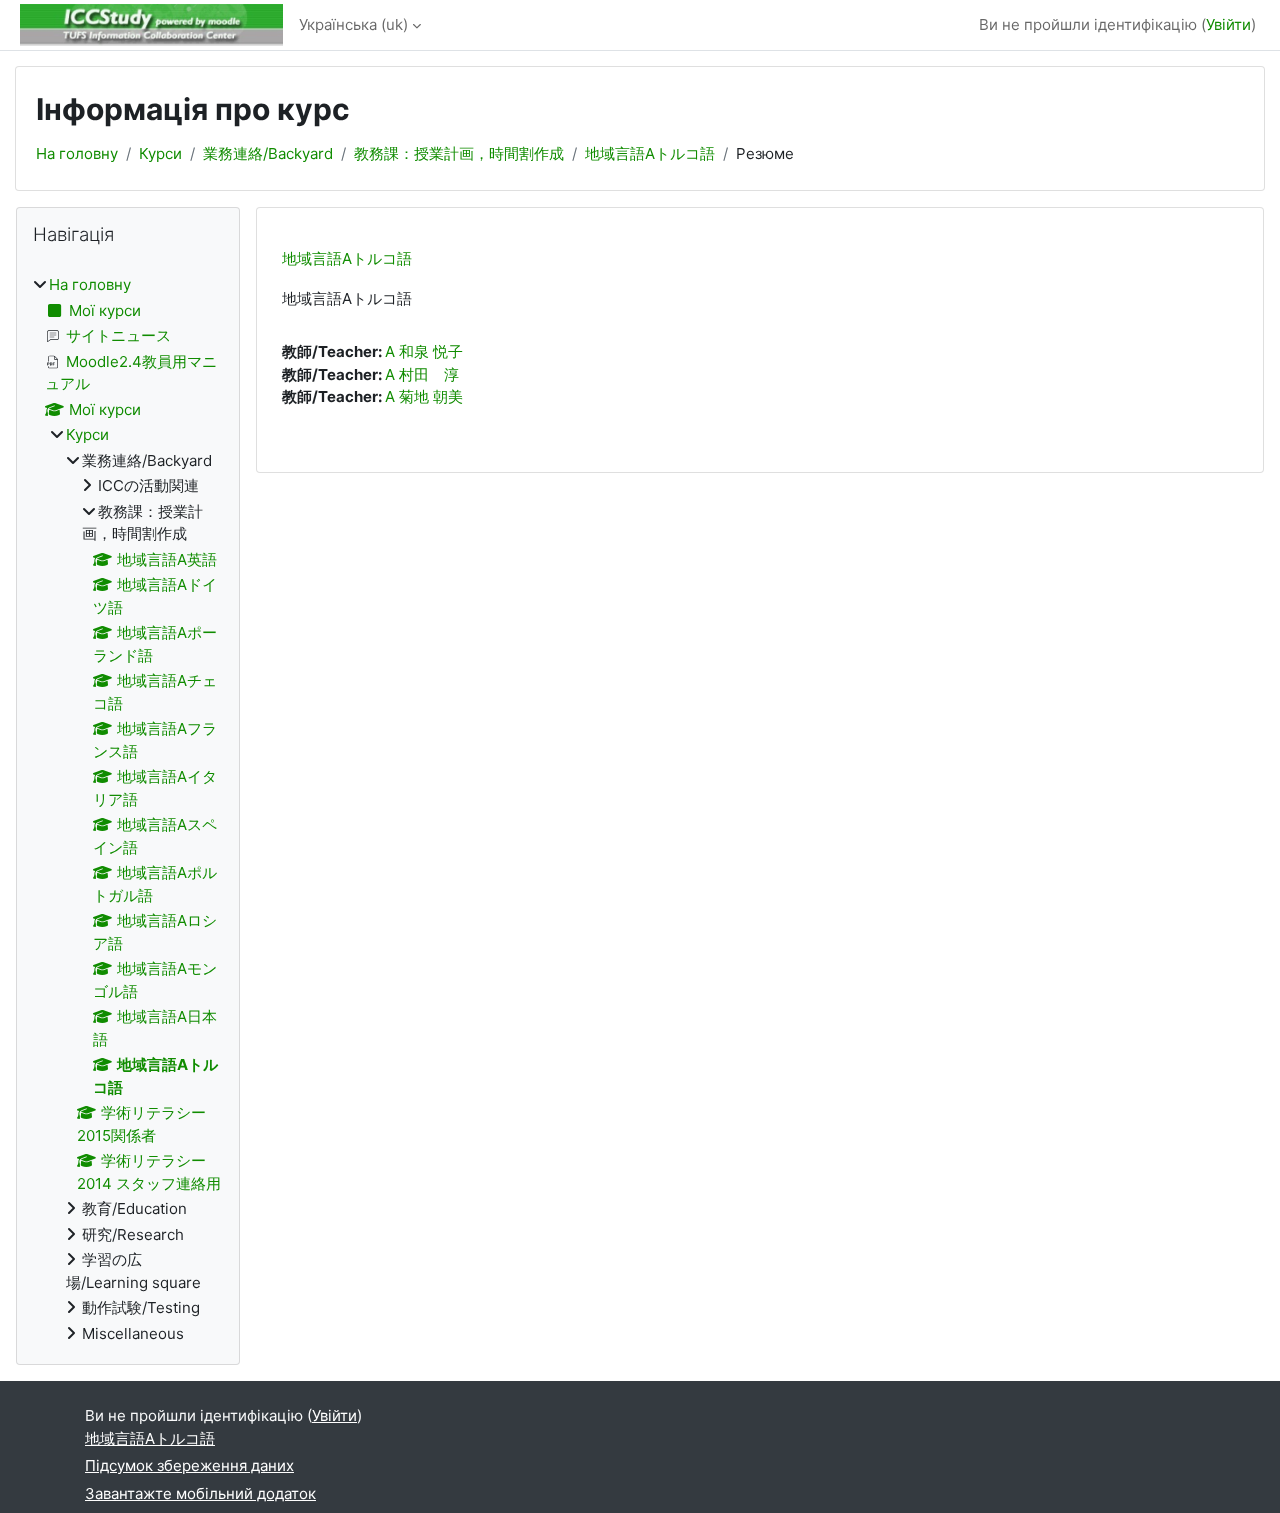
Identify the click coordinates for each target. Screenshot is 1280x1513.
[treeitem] (128, 809)
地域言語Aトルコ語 (650, 153)
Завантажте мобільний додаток (200, 1493)
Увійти (1228, 24)
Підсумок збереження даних (189, 1465)
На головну (77, 153)
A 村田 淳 (422, 374)
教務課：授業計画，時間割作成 (459, 153)
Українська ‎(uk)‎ (353, 24)
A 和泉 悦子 (424, 351)
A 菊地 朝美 (424, 396)
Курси (160, 153)
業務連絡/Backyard (268, 153)
